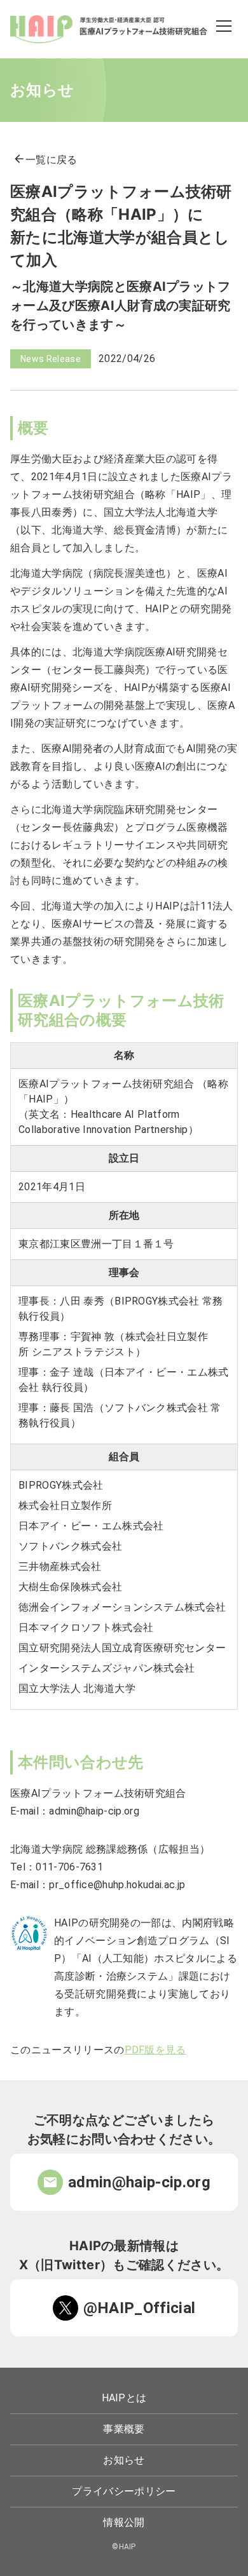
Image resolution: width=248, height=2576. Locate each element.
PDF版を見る (155, 2050)
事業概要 (124, 2429)
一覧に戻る (45, 160)
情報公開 (124, 2522)
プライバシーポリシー (124, 2491)
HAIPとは (124, 2398)
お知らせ (124, 2460)
